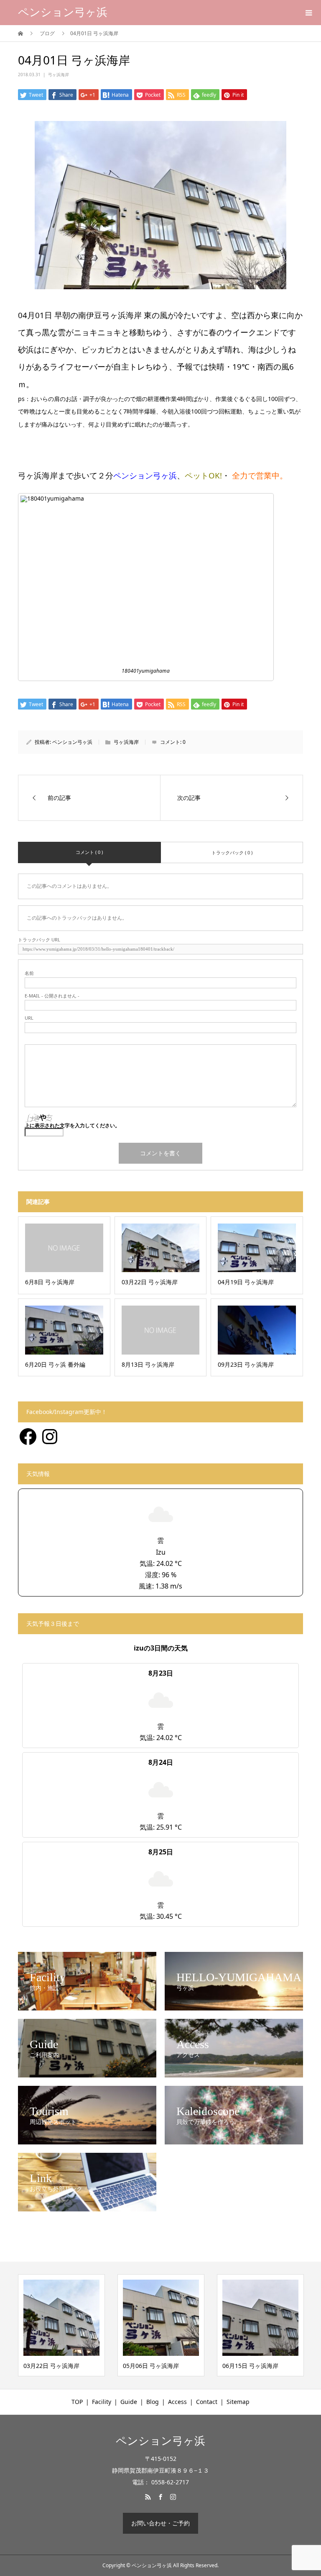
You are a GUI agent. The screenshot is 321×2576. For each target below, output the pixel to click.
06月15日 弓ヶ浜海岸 (151, 2366)
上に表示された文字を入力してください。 (72, 1125)
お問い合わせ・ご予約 (160, 2523)
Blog (153, 2402)
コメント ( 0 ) (89, 852)
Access (177, 2402)
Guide (129, 2402)
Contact (207, 2402)
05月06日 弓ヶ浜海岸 (51, 2366)
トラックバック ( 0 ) (232, 852)
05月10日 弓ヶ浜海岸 (250, 2366)
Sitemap (238, 2402)
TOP (77, 2402)
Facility (102, 2402)
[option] (61, 2325)
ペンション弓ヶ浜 (63, 12)
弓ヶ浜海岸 (59, 75)
